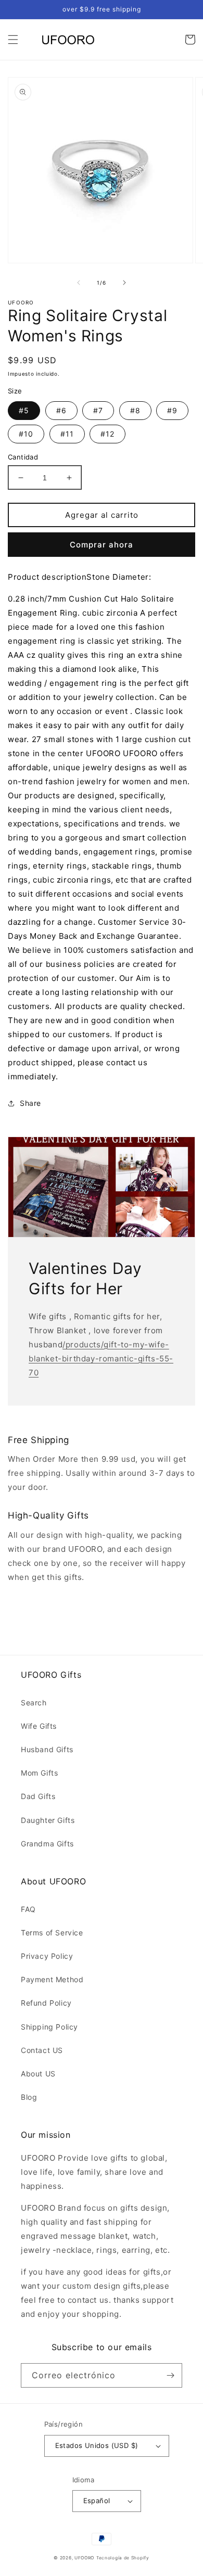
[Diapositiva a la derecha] (124, 283)
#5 (24, 410)
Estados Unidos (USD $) (97, 2445)
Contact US (42, 2050)
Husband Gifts (47, 1749)
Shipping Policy (49, 2027)
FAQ (28, 1909)
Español (97, 2501)
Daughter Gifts (48, 1820)
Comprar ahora (102, 545)
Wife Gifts (39, 1726)
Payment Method (52, 1979)
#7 (98, 410)
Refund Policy (46, 2003)
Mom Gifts (39, 1773)
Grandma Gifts (47, 1844)
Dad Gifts (38, 1796)
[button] (13, 40)
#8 (135, 410)
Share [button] (30, 1103)
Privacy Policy (47, 1956)
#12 (107, 434)
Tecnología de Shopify (123, 2558)
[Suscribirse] (170, 2375)
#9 (172, 410)
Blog (29, 2097)
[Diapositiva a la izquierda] (79, 283)
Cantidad (23, 457)
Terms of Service (52, 1933)
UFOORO (84, 2558)
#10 (26, 434)
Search (34, 1703)
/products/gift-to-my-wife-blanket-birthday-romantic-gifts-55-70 (101, 1359)
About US (38, 2074)
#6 (61, 410)
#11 (67, 434)
